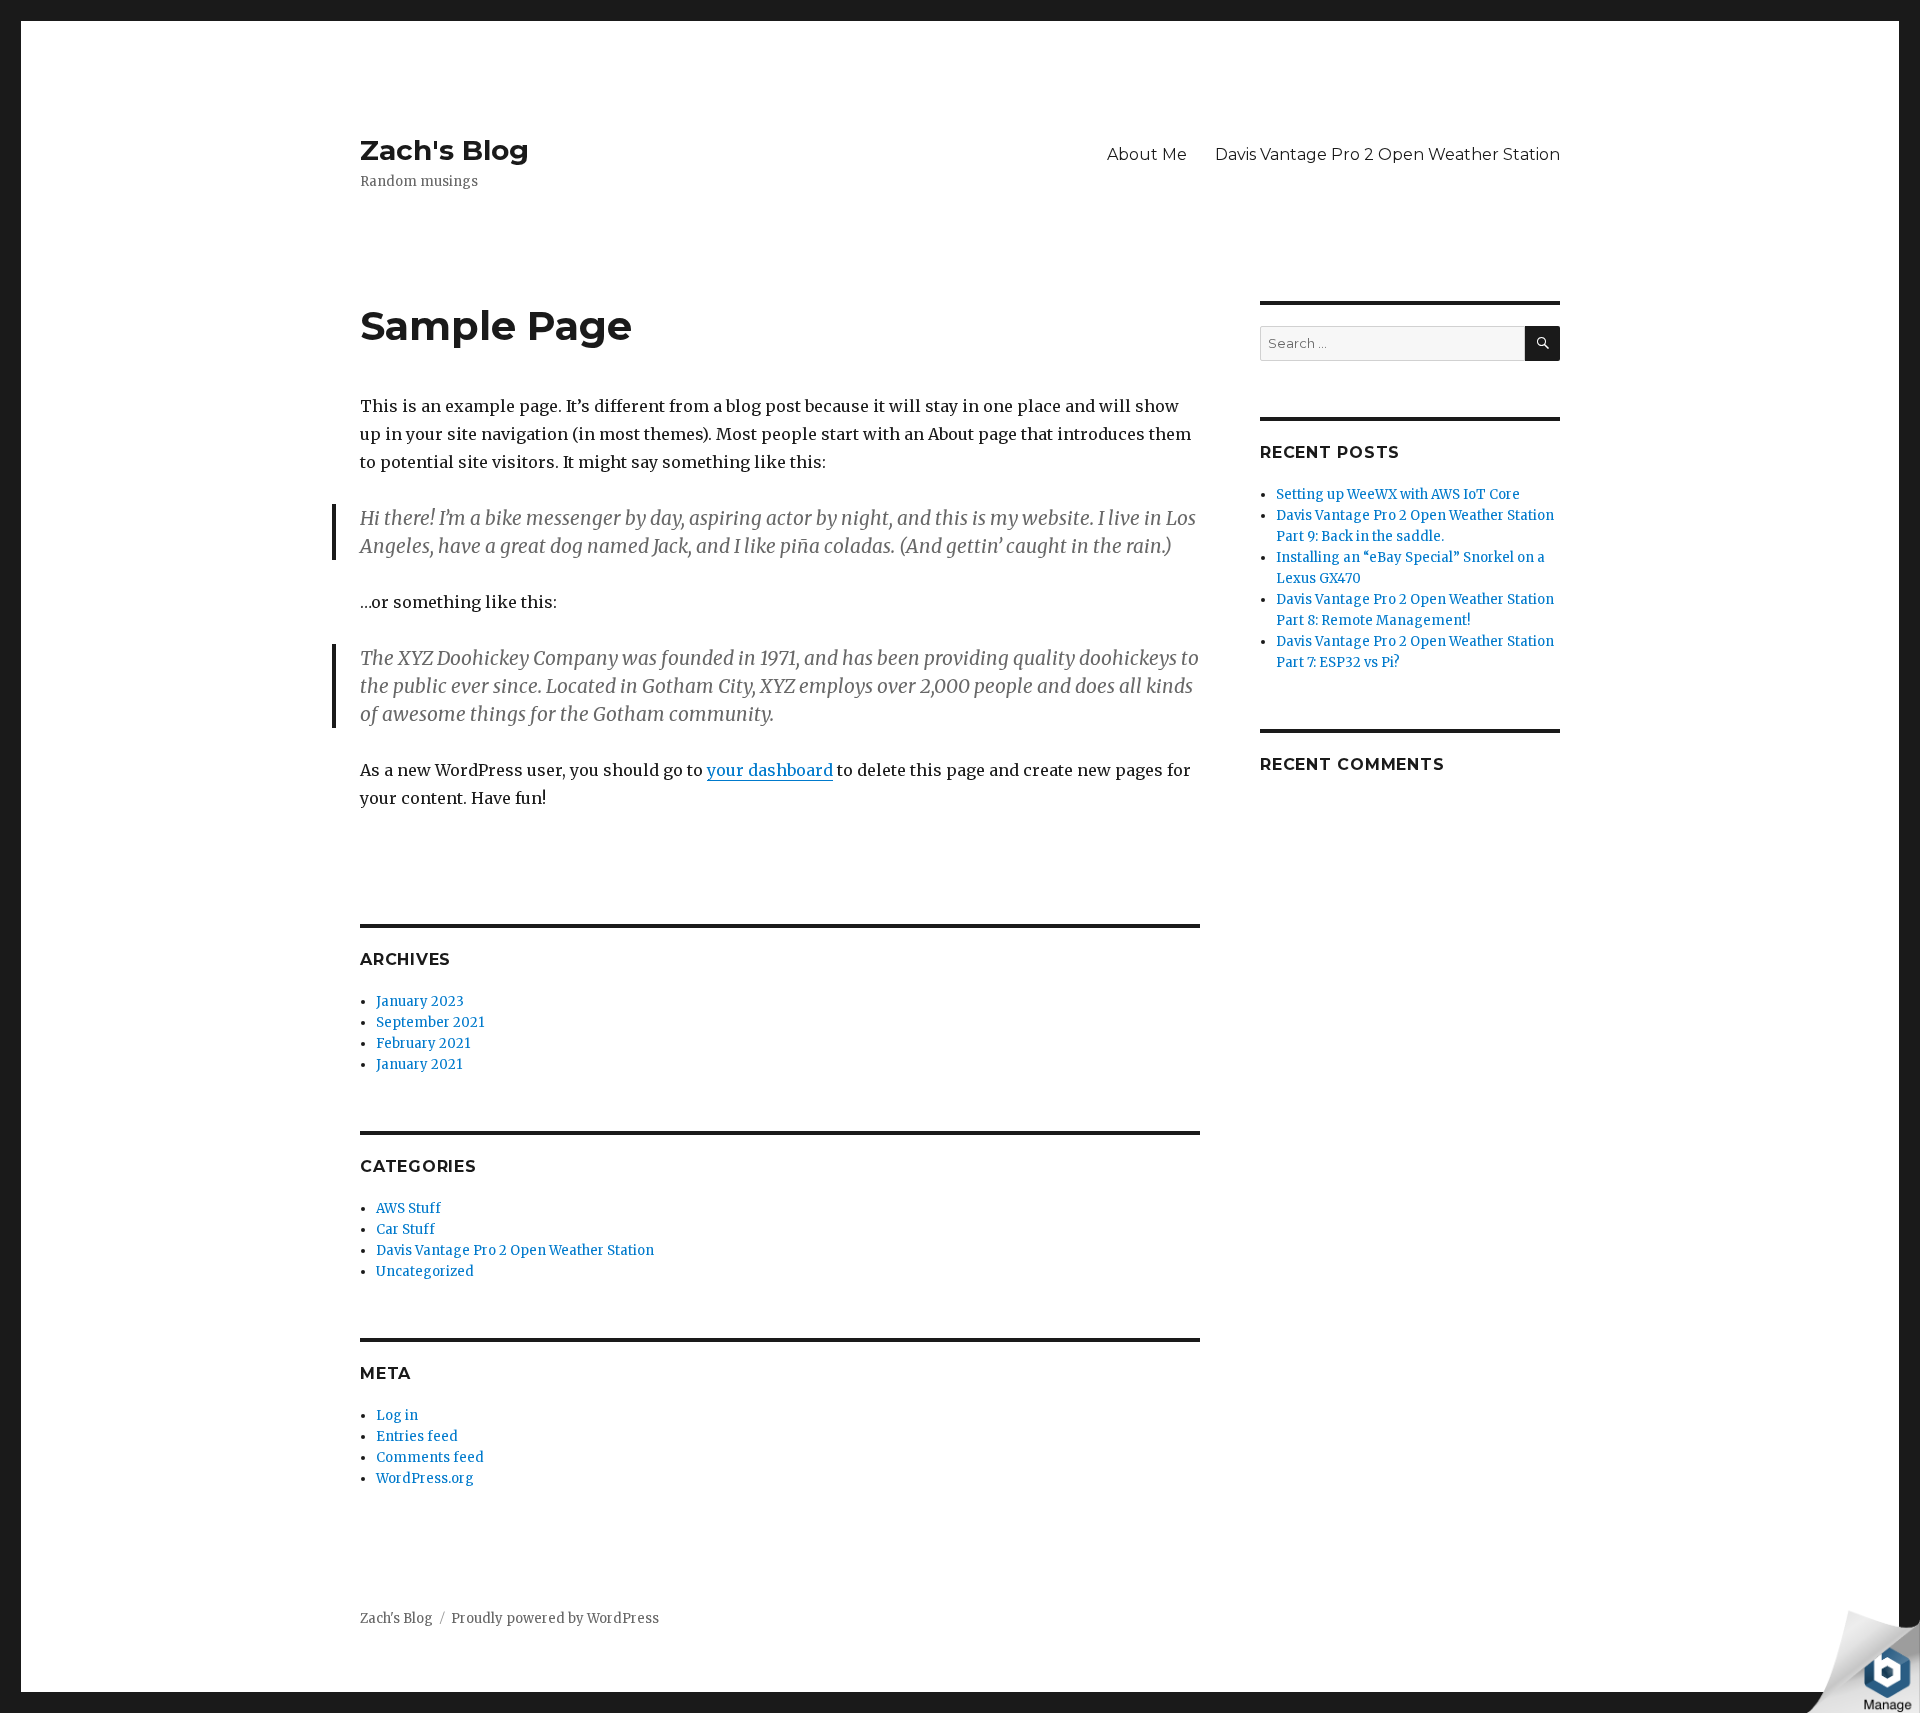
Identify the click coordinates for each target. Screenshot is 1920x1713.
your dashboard (770, 770)
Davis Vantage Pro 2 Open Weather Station (1387, 154)
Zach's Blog (444, 150)
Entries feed (417, 1436)
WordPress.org (425, 1478)
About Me (1147, 154)
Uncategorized (425, 1271)
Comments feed (430, 1457)
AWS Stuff (408, 1208)
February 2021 (423, 1043)
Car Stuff (405, 1229)
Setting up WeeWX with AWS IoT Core (1398, 494)
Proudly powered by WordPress (555, 1618)
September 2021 (430, 1022)
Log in (397, 1415)
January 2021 (419, 1064)
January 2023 (420, 1001)
